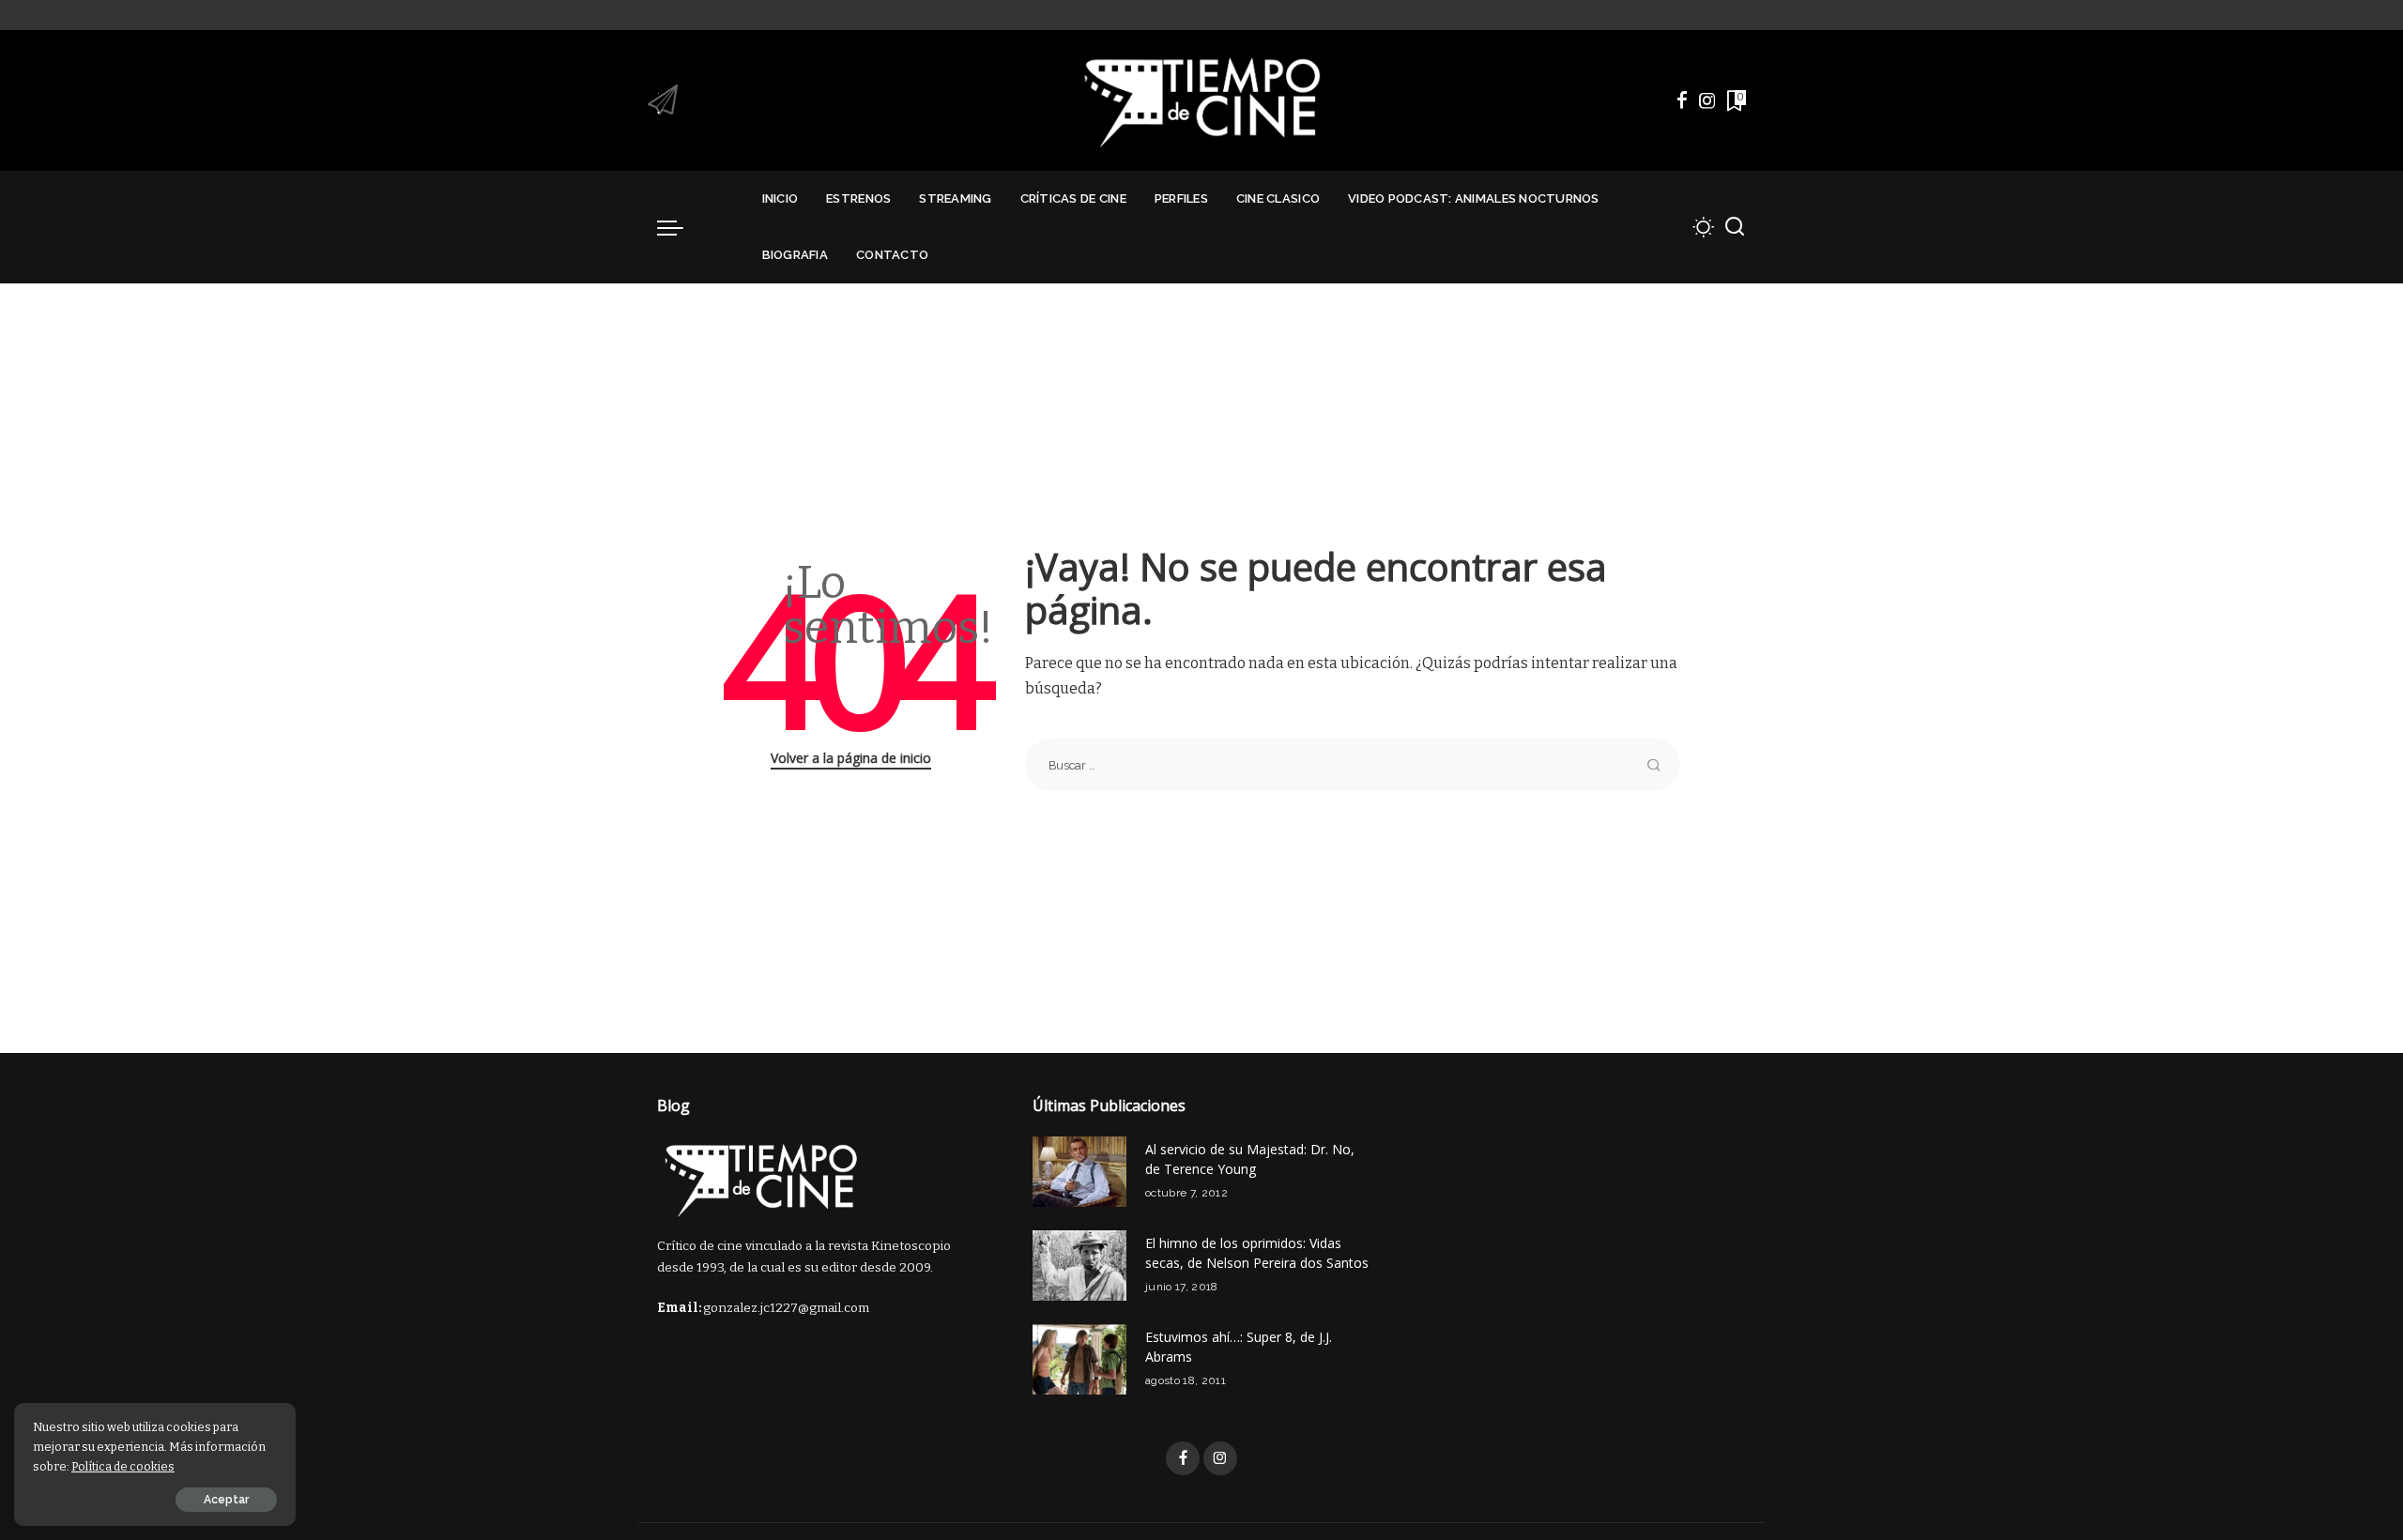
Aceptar (226, 1500)
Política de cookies (123, 1466)
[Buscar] (1735, 227)
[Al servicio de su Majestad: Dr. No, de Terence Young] (1079, 1172)
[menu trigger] (680, 227)
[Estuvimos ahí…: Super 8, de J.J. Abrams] (1079, 1359)
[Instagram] (1707, 100)
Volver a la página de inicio (851, 758)
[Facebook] (1682, 100)
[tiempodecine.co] (1201, 100)
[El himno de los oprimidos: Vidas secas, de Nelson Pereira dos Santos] (1079, 1266)
